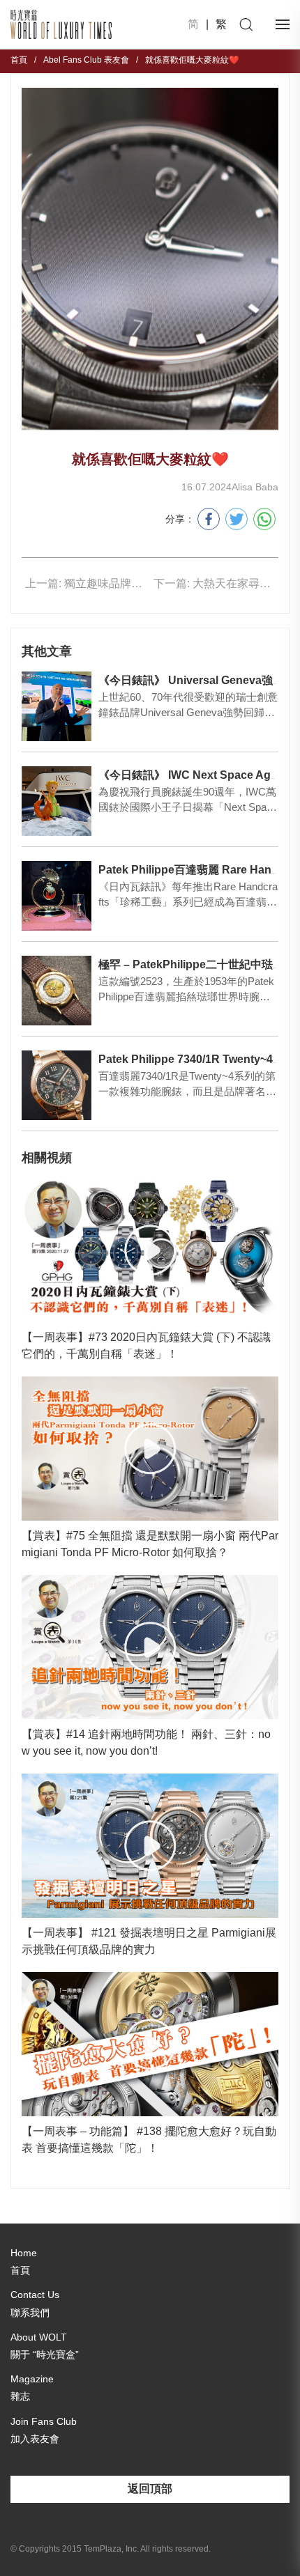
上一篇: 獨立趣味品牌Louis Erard (84, 583)
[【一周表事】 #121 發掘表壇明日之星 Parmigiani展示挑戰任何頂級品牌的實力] (150, 1846)
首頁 (19, 60)
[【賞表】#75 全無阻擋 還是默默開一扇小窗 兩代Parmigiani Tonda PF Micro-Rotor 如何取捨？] (150, 1449)
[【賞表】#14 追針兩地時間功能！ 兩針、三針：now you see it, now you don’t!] (150, 1647)
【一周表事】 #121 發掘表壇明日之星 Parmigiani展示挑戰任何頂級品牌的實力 (149, 1941)
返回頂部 (150, 2489)
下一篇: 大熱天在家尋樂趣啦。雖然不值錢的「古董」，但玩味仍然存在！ (213, 583)
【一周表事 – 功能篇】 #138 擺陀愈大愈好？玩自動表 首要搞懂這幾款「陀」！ (149, 2140)
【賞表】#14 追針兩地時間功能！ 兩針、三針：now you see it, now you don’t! (146, 1743)
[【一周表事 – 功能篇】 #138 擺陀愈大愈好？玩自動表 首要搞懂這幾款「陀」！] (150, 2044)
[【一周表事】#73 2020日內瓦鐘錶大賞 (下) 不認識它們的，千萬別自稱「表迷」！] (150, 1250)
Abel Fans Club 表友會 (86, 60)
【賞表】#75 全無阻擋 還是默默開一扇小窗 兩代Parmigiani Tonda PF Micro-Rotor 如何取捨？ (150, 1544)
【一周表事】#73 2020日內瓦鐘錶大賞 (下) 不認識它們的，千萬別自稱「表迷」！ (146, 1345)
